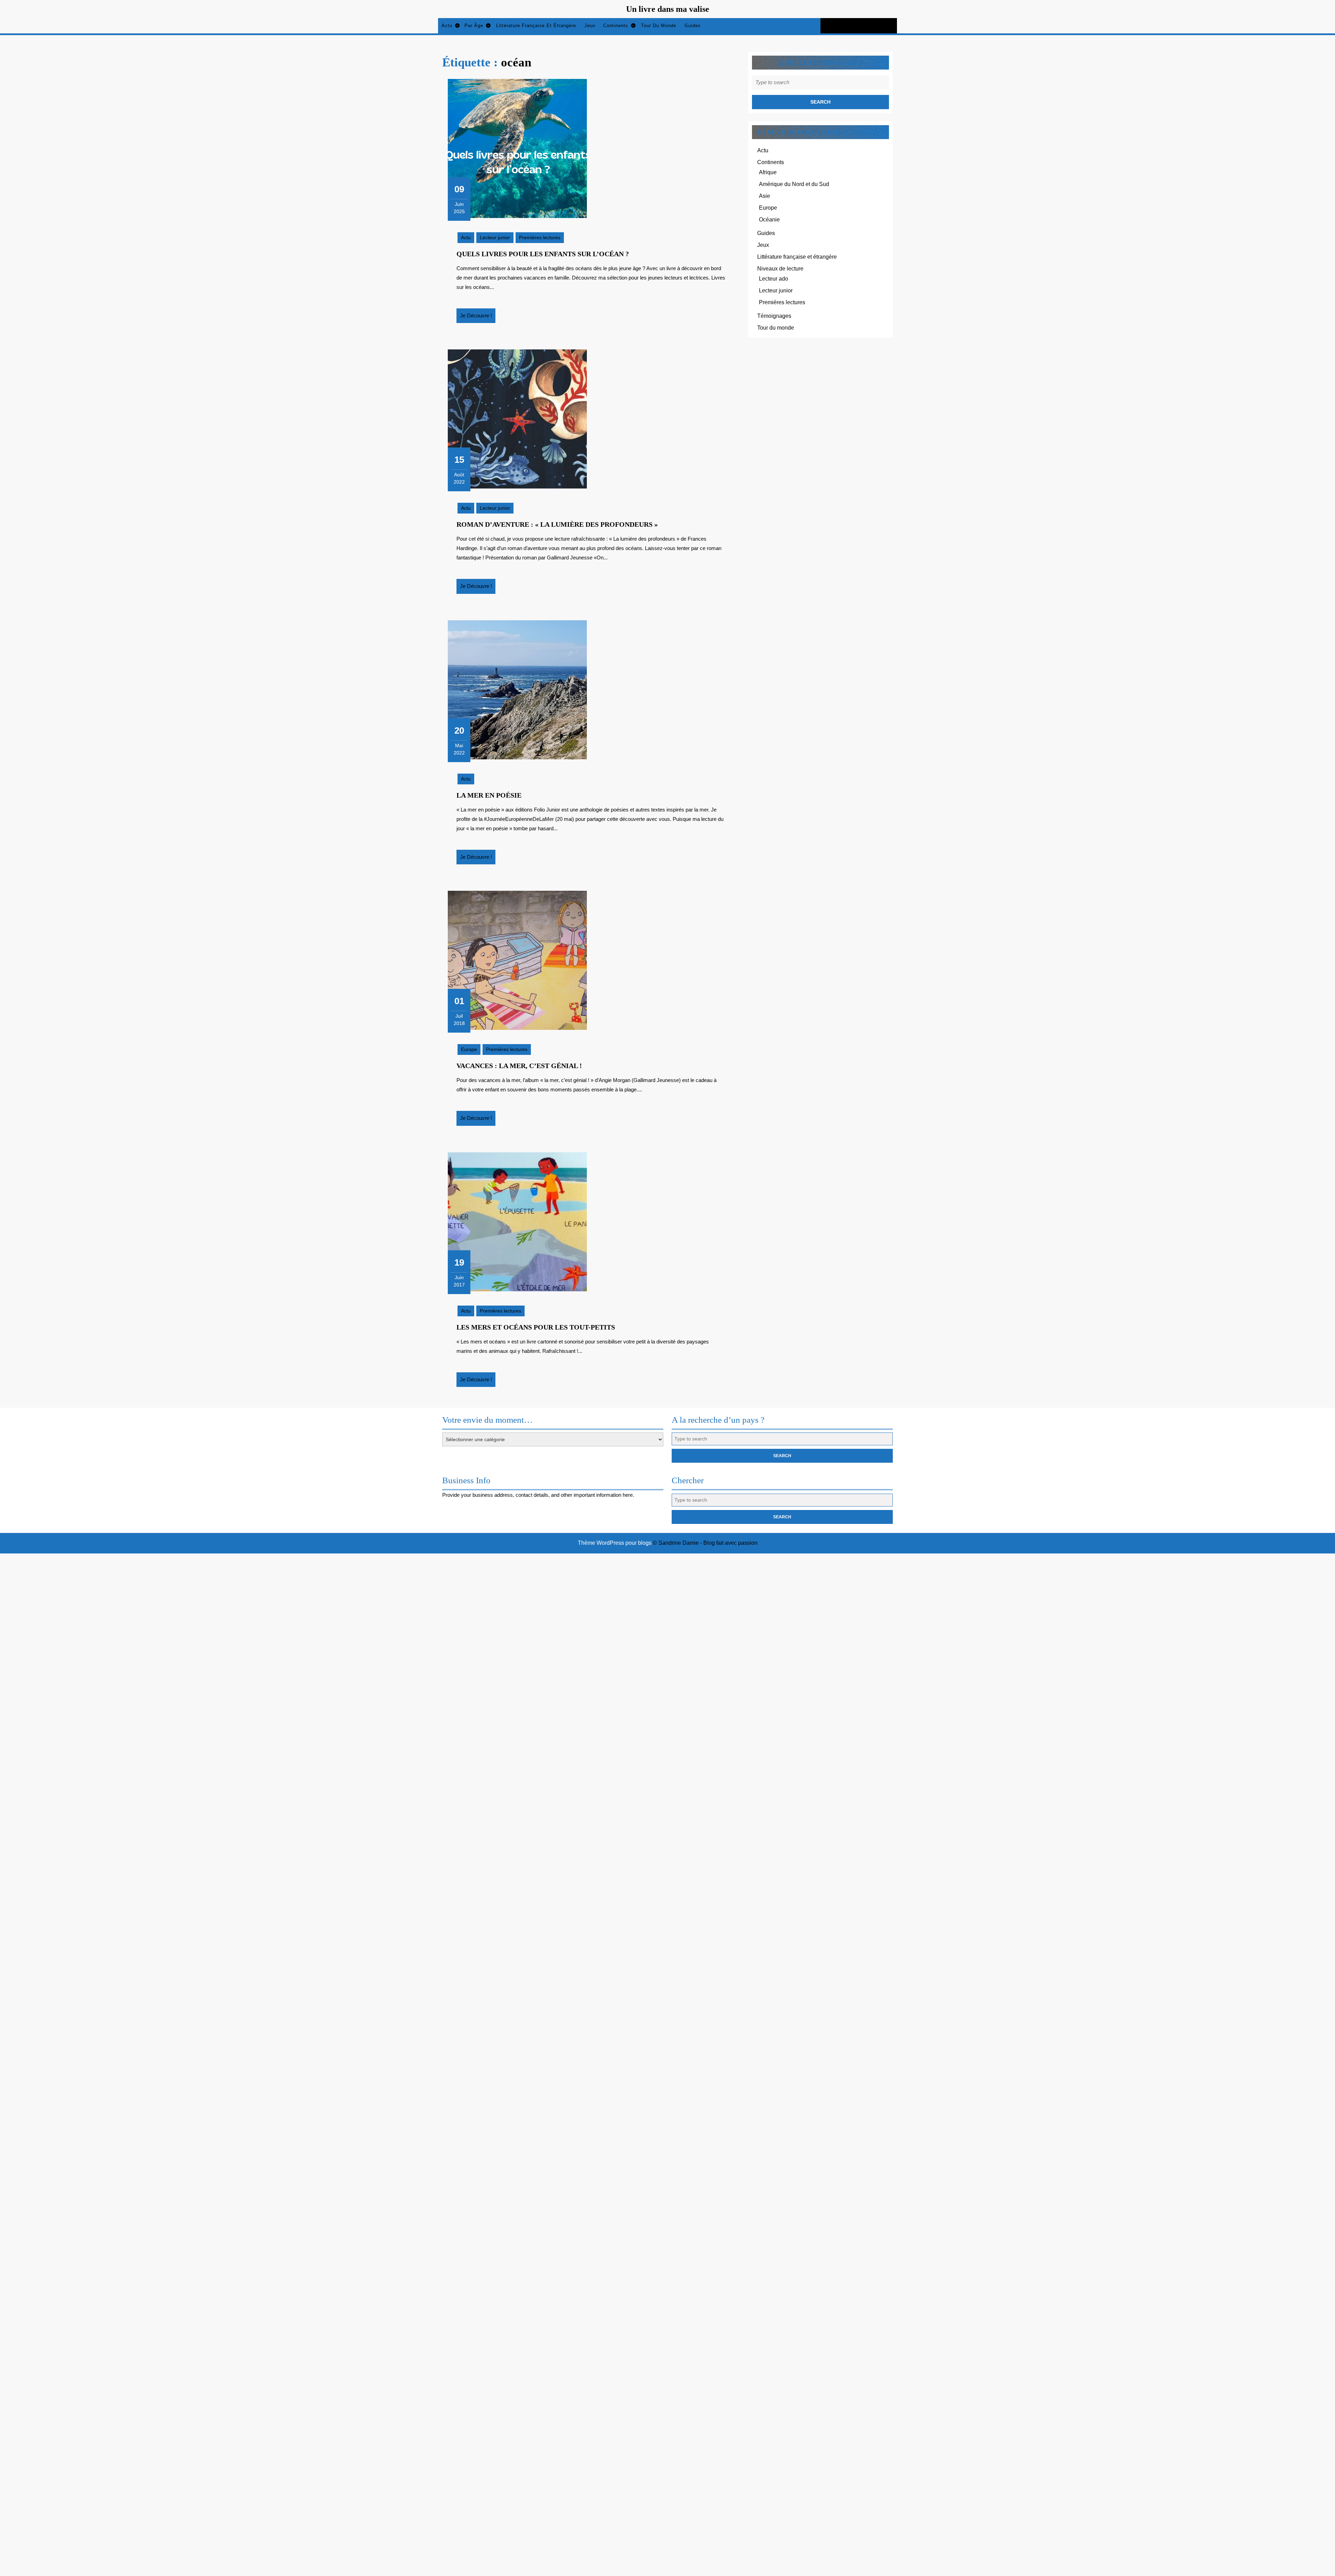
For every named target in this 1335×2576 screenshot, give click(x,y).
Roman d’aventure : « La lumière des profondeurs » (557, 524)
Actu (447, 26)
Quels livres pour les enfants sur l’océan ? (543, 254)
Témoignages (774, 316)
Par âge (474, 26)
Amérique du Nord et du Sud (794, 184)
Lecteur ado (774, 279)
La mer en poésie (489, 795)
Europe (469, 1049)
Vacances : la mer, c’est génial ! (519, 1066)
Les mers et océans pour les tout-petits (536, 1327)
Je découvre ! (478, 318)
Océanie (769, 220)
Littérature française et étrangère (536, 26)
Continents (616, 26)
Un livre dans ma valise (668, 9)
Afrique (768, 172)
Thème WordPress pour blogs (615, 1543)
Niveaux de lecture (780, 269)
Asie (764, 196)
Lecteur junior (495, 237)
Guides (693, 26)
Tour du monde (659, 26)
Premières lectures (540, 237)
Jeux (590, 26)
